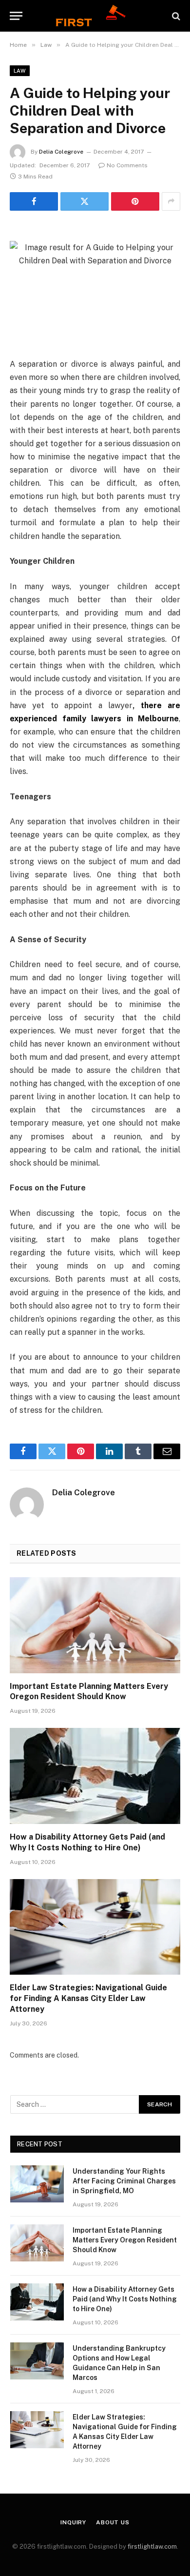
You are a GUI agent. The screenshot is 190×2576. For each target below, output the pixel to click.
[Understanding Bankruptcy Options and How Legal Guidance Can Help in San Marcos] (37, 2361)
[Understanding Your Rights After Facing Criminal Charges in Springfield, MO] (37, 2184)
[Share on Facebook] (34, 201)
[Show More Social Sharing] (171, 201)
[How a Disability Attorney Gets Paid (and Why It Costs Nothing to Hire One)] (95, 1776)
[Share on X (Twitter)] (85, 201)
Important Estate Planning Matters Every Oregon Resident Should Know (125, 2240)
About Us (113, 2522)
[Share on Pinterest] (135, 201)
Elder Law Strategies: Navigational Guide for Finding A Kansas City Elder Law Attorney (88, 1998)
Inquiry (73, 2522)
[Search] (175, 16)
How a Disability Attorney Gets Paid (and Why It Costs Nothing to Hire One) (125, 2299)
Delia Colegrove (61, 152)
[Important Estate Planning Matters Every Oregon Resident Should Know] (95, 1625)
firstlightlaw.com (152, 2546)
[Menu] (16, 16)
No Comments (127, 165)
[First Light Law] (95, 16)
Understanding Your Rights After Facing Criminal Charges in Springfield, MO (124, 2181)
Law (20, 71)
